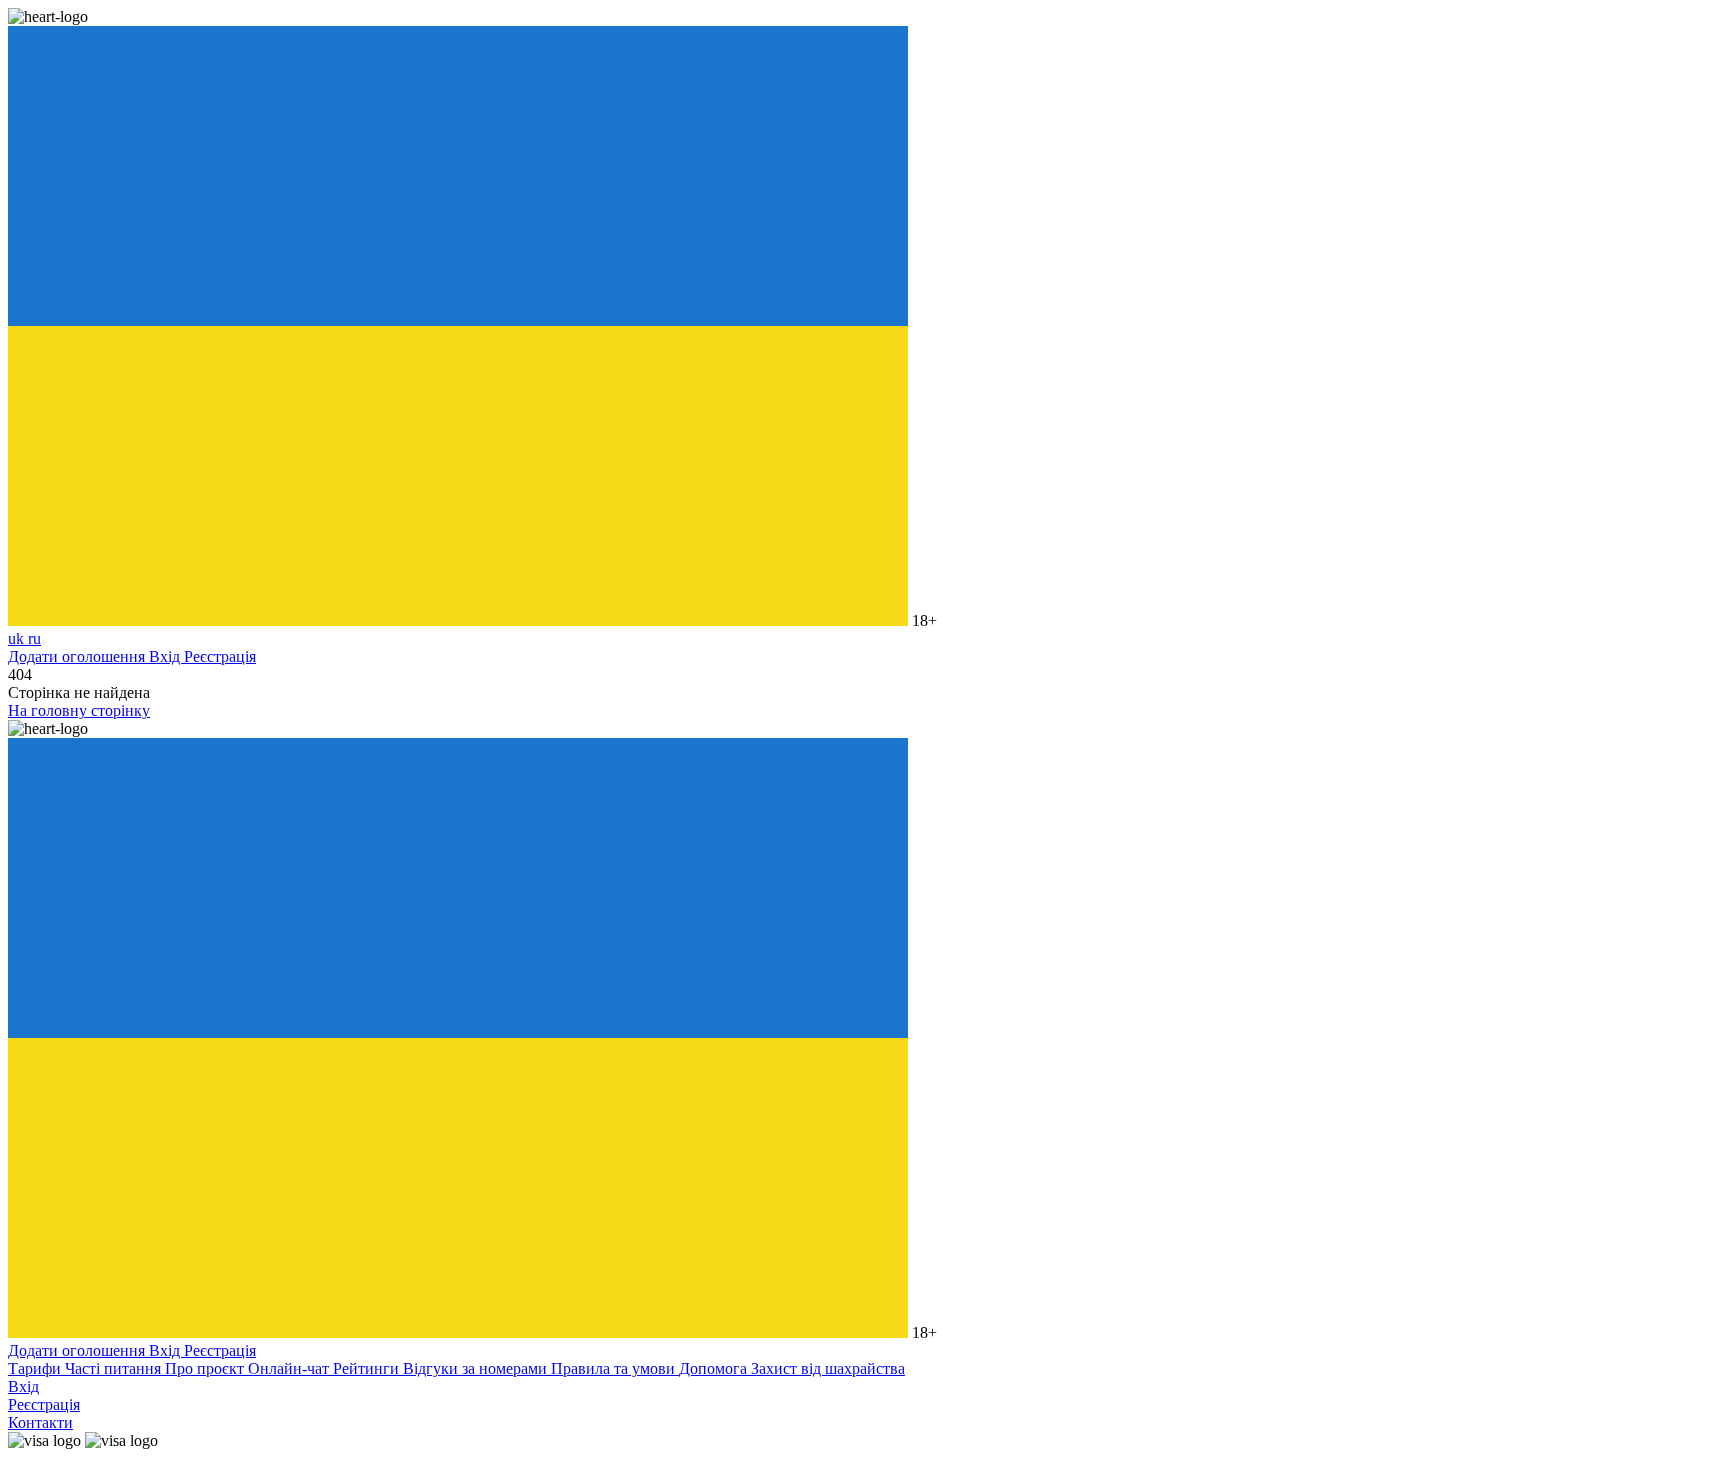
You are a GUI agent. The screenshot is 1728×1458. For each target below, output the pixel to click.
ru (34, 638)
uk (18, 638)
